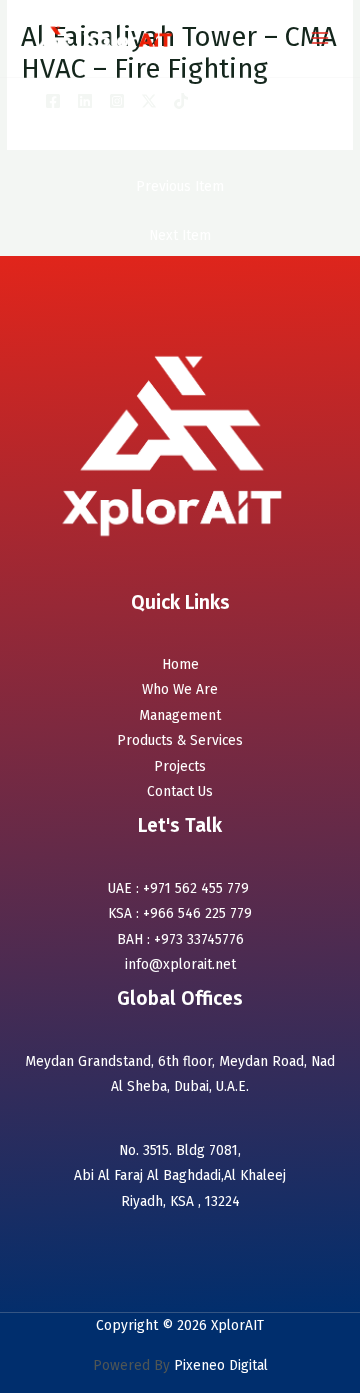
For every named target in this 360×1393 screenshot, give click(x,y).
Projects (180, 766)
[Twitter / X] (149, 101)
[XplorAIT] (106, 38)
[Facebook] (53, 101)
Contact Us (180, 791)
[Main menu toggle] (320, 38)
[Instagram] (117, 101)
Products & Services (180, 740)
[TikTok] (181, 101)
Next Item (180, 235)
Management (180, 715)
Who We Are (180, 689)
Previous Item (180, 186)
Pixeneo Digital (219, 1365)
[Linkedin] (85, 101)
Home (180, 664)
